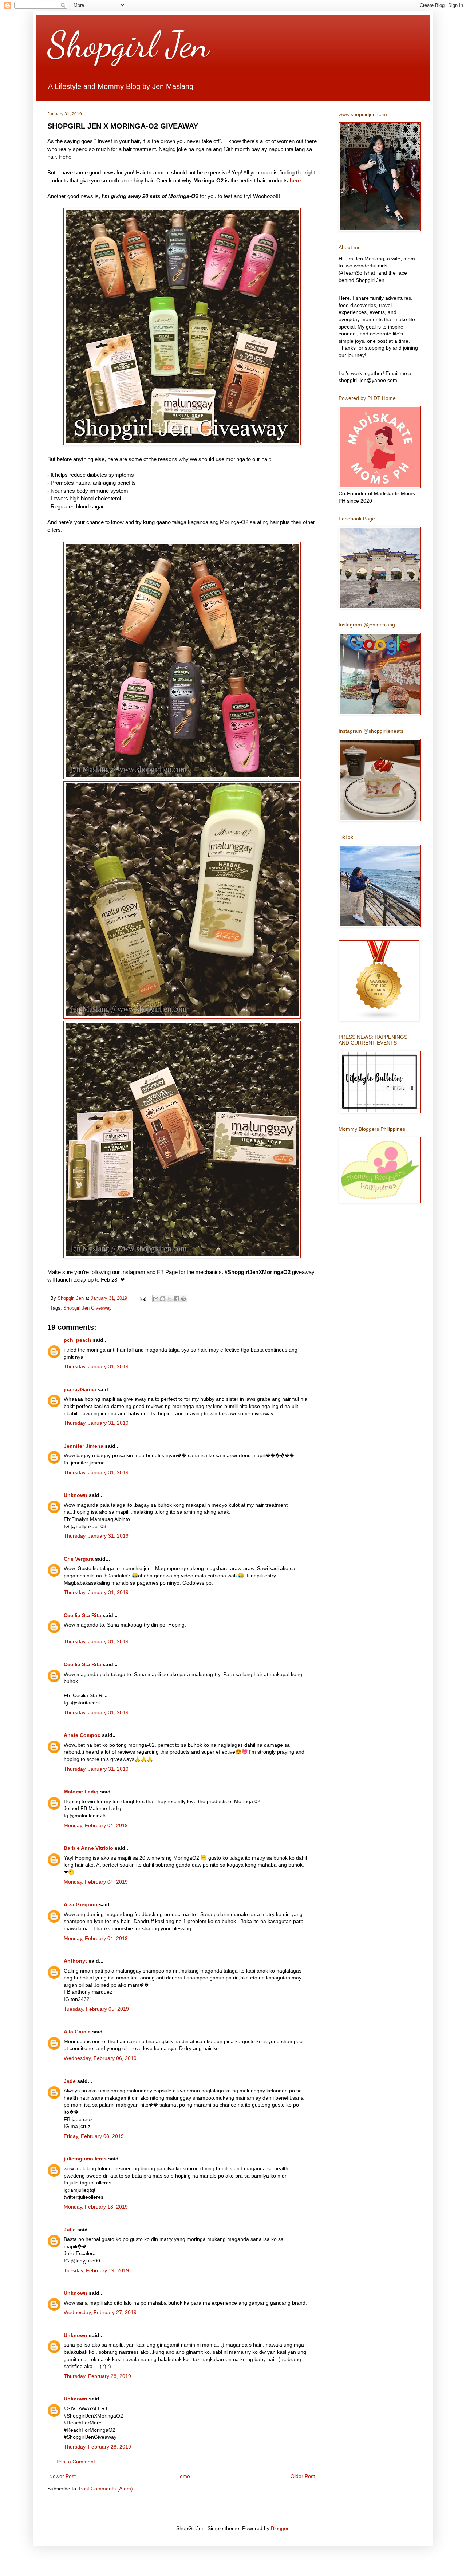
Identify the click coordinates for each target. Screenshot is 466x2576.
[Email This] (156, 1299)
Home (183, 2476)
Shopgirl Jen (128, 44)
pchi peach (78, 1340)
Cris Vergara (79, 1559)
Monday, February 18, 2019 (96, 2207)
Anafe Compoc (82, 1735)
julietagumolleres (85, 2159)
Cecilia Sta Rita (82, 1615)
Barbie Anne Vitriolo (88, 1848)
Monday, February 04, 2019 (96, 1825)
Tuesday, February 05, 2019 (96, 2009)
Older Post (303, 2476)
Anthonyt (75, 1961)
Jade (70, 2081)
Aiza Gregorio (81, 1904)
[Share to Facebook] (177, 1299)
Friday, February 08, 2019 (94, 2136)
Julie (70, 2230)
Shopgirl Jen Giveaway (88, 1308)
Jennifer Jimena (84, 1446)
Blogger (280, 2528)
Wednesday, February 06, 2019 (100, 2058)
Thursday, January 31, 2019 (96, 1366)
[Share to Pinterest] (183, 1299)
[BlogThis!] (163, 1299)
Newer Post (62, 2476)
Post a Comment (76, 2462)
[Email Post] (143, 1298)
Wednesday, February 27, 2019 (100, 2312)
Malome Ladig (81, 1792)
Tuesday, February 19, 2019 (96, 2270)
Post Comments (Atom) (106, 2489)
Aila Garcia (77, 2032)
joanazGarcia (80, 1389)
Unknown (76, 1495)
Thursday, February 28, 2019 (97, 2376)
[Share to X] (170, 1299)
